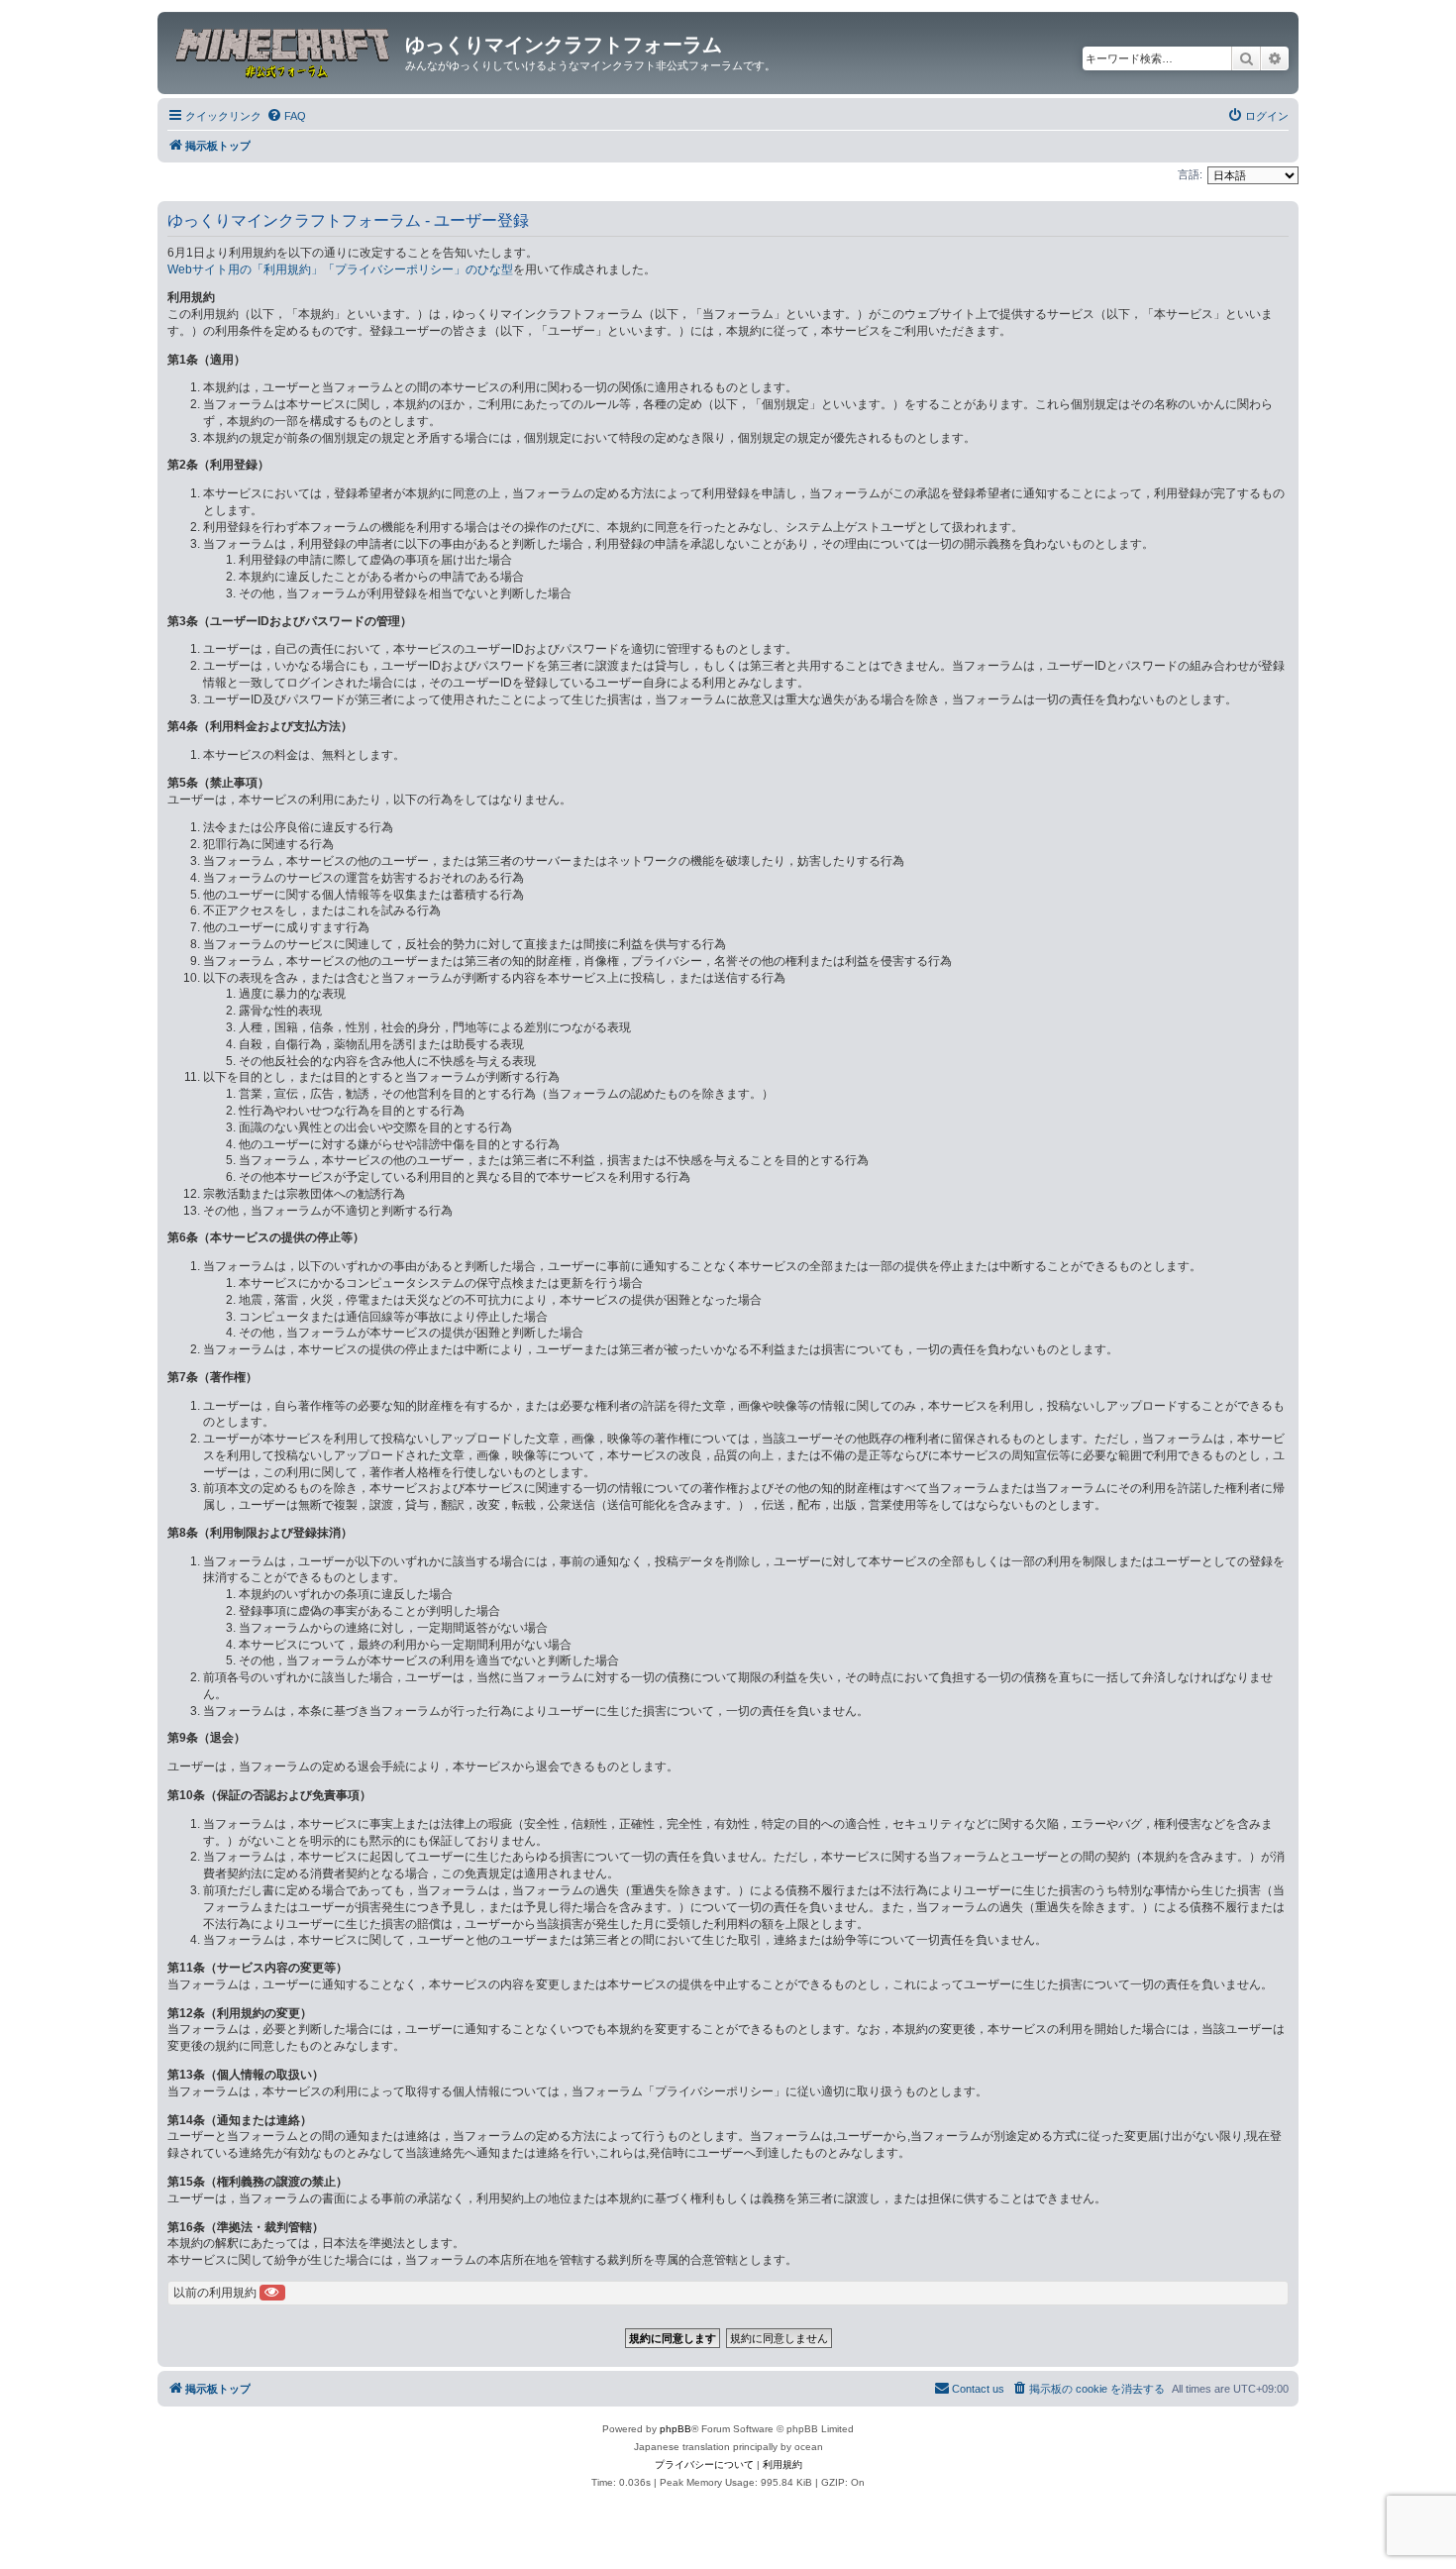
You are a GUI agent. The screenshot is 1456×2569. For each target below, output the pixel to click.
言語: (1190, 174)
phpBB (676, 2429)
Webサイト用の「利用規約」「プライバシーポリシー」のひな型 (340, 269)
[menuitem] (286, 116)
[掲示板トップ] (284, 51)
